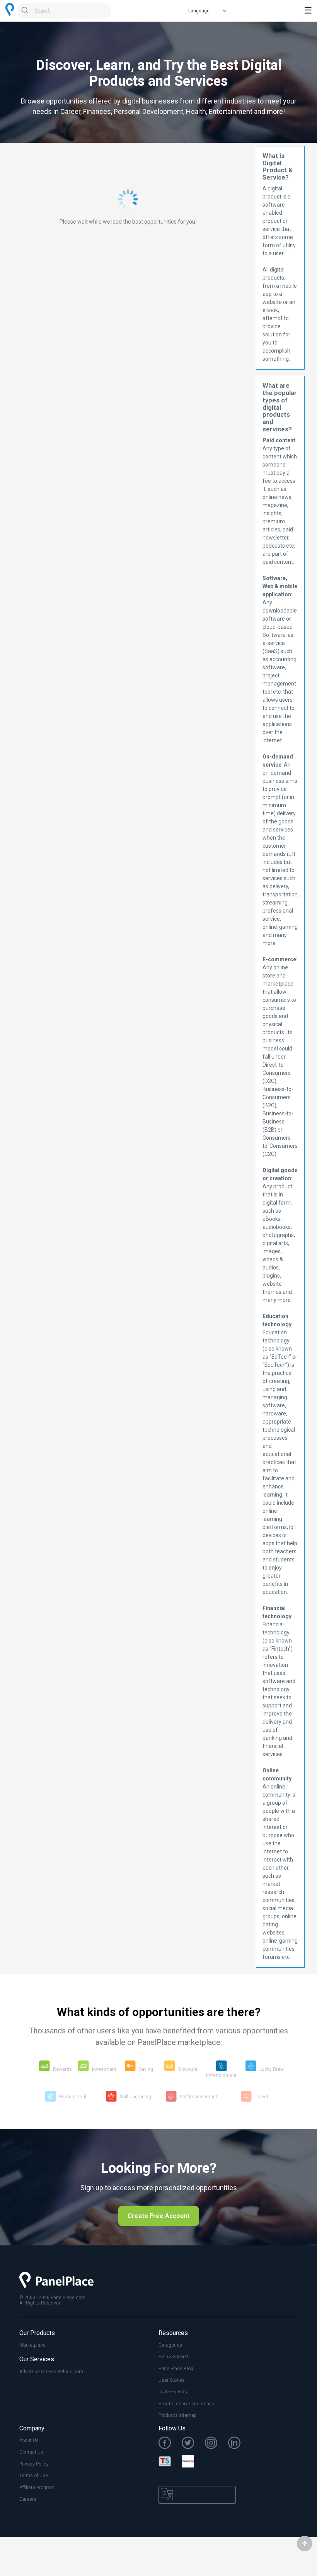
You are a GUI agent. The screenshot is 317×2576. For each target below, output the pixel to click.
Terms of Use (34, 2476)
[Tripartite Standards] (170, 2462)
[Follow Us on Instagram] (216, 2444)
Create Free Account (158, 2216)
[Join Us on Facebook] (170, 2444)
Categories (170, 2345)
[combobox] (64, 11)
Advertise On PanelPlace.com (51, 2372)
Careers (28, 2499)
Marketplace (32, 2345)
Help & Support (174, 2357)
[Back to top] (305, 2544)
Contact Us (31, 2452)
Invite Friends (173, 2392)
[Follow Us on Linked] (240, 2444)
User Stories (172, 2380)
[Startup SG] (193, 2462)
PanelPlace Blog (176, 2369)
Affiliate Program (37, 2488)
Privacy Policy (34, 2464)
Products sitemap (177, 2415)
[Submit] (26, 11)
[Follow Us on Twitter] (193, 2444)
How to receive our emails (186, 2404)
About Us (29, 2440)
